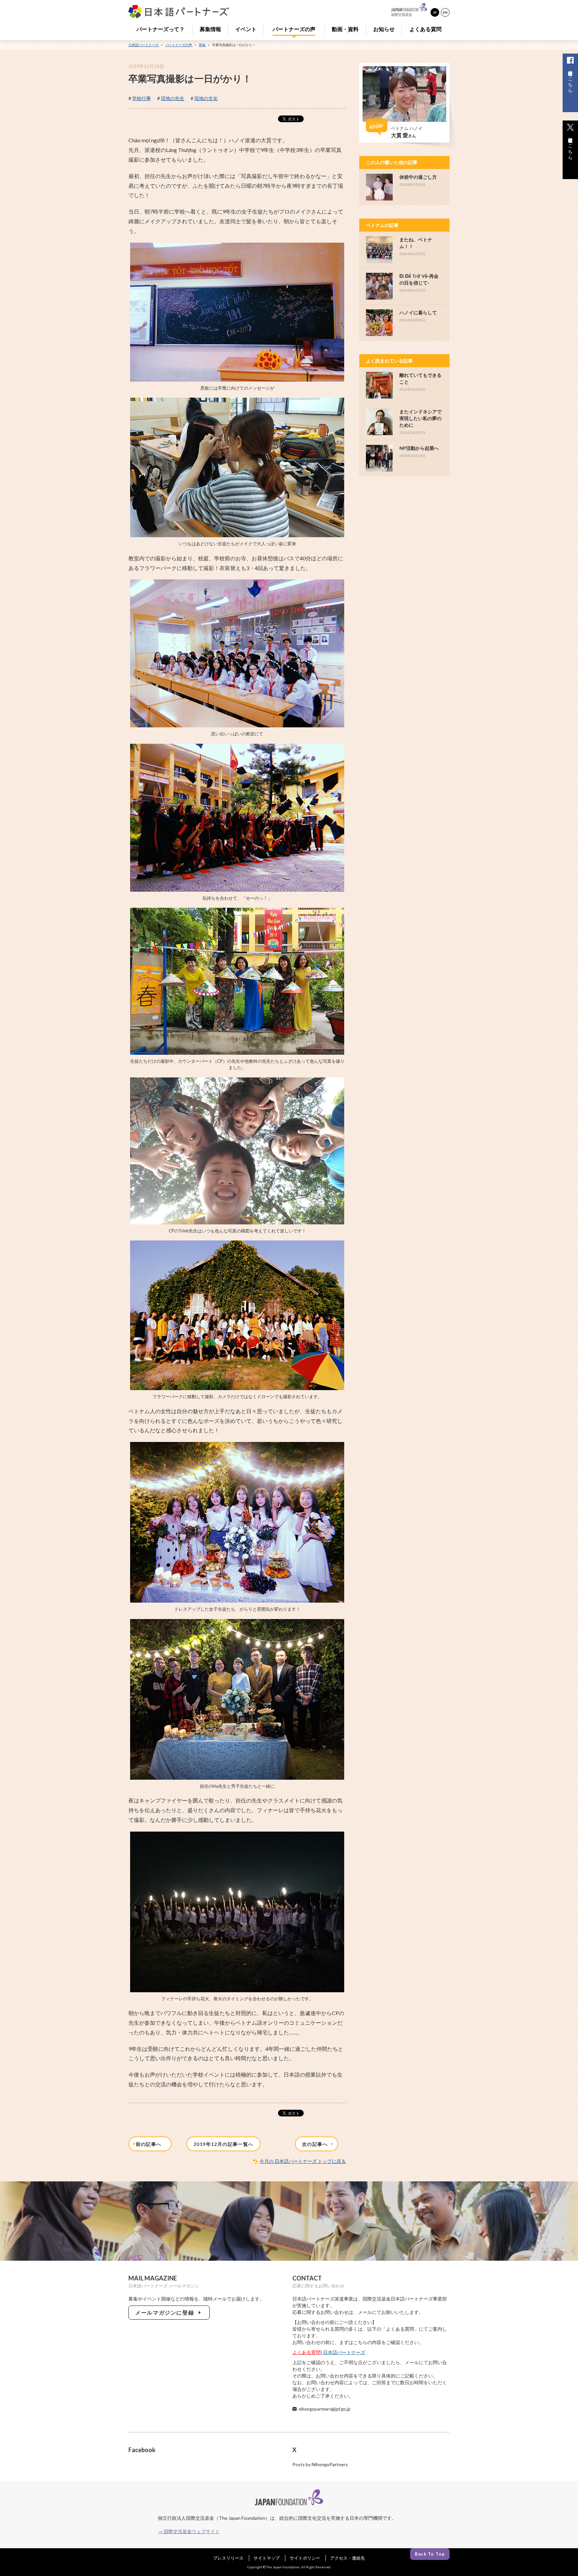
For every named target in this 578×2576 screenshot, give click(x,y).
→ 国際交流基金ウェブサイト (189, 2531)
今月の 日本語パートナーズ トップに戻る (303, 2161)
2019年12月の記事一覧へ (223, 2144)
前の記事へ (150, 2144)
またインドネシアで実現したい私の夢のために (420, 418)
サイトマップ (267, 2558)
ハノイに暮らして (418, 312)
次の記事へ (316, 2144)
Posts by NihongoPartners (320, 2464)
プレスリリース (228, 2558)
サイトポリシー (305, 2558)
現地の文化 (206, 98)
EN (445, 12)
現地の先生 (173, 98)
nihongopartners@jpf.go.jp (325, 2409)
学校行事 (141, 98)
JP (435, 12)
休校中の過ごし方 (418, 177)
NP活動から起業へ (419, 448)
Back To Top (430, 2554)
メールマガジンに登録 (166, 2312)
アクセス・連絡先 (348, 2558)
